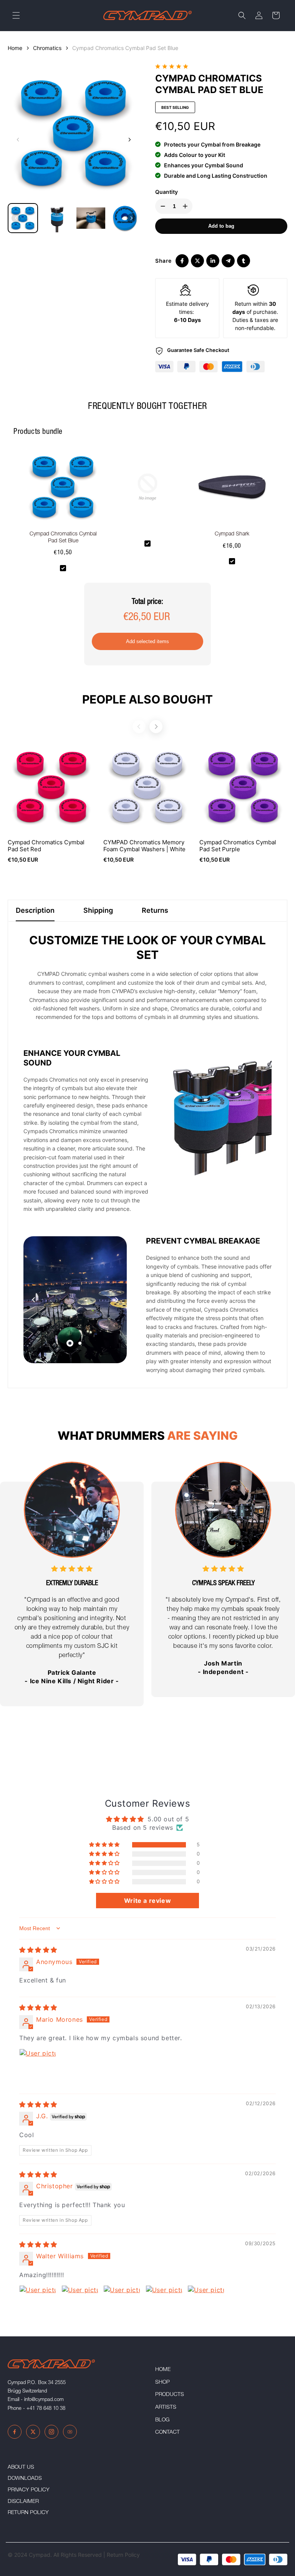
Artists (166, 2408)
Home (15, 48)
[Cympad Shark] (232, 490)
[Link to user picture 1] (38, 2067)
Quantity (167, 192)
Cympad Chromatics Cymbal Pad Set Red (46, 846)
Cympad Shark (232, 534)
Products (170, 2395)
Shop (162, 2383)
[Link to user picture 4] (164, 2304)
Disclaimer (23, 2502)
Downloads (25, 2479)
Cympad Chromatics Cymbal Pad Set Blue (125, 48)
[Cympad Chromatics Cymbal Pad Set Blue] (63, 490)
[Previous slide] (18, 140)
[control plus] (187, 206)
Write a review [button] (147, 1901)
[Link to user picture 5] (206, 2304)
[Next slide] (129, 140)
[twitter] (197, 261)
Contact (167, 2433)
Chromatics (47, 48)
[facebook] (182, 261)
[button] (16, 15)
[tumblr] (244, 261)
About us (21, 2468)
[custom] (15, 2432)
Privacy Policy (29, 2490)
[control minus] (161, 206)
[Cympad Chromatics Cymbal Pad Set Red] (52, 787)
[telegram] (228, 261)
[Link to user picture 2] (80, 2304)
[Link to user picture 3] (122, 2304)
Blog (162, 2420)
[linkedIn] (213, 261)
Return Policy (28, 2513)
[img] (38, 1950)
